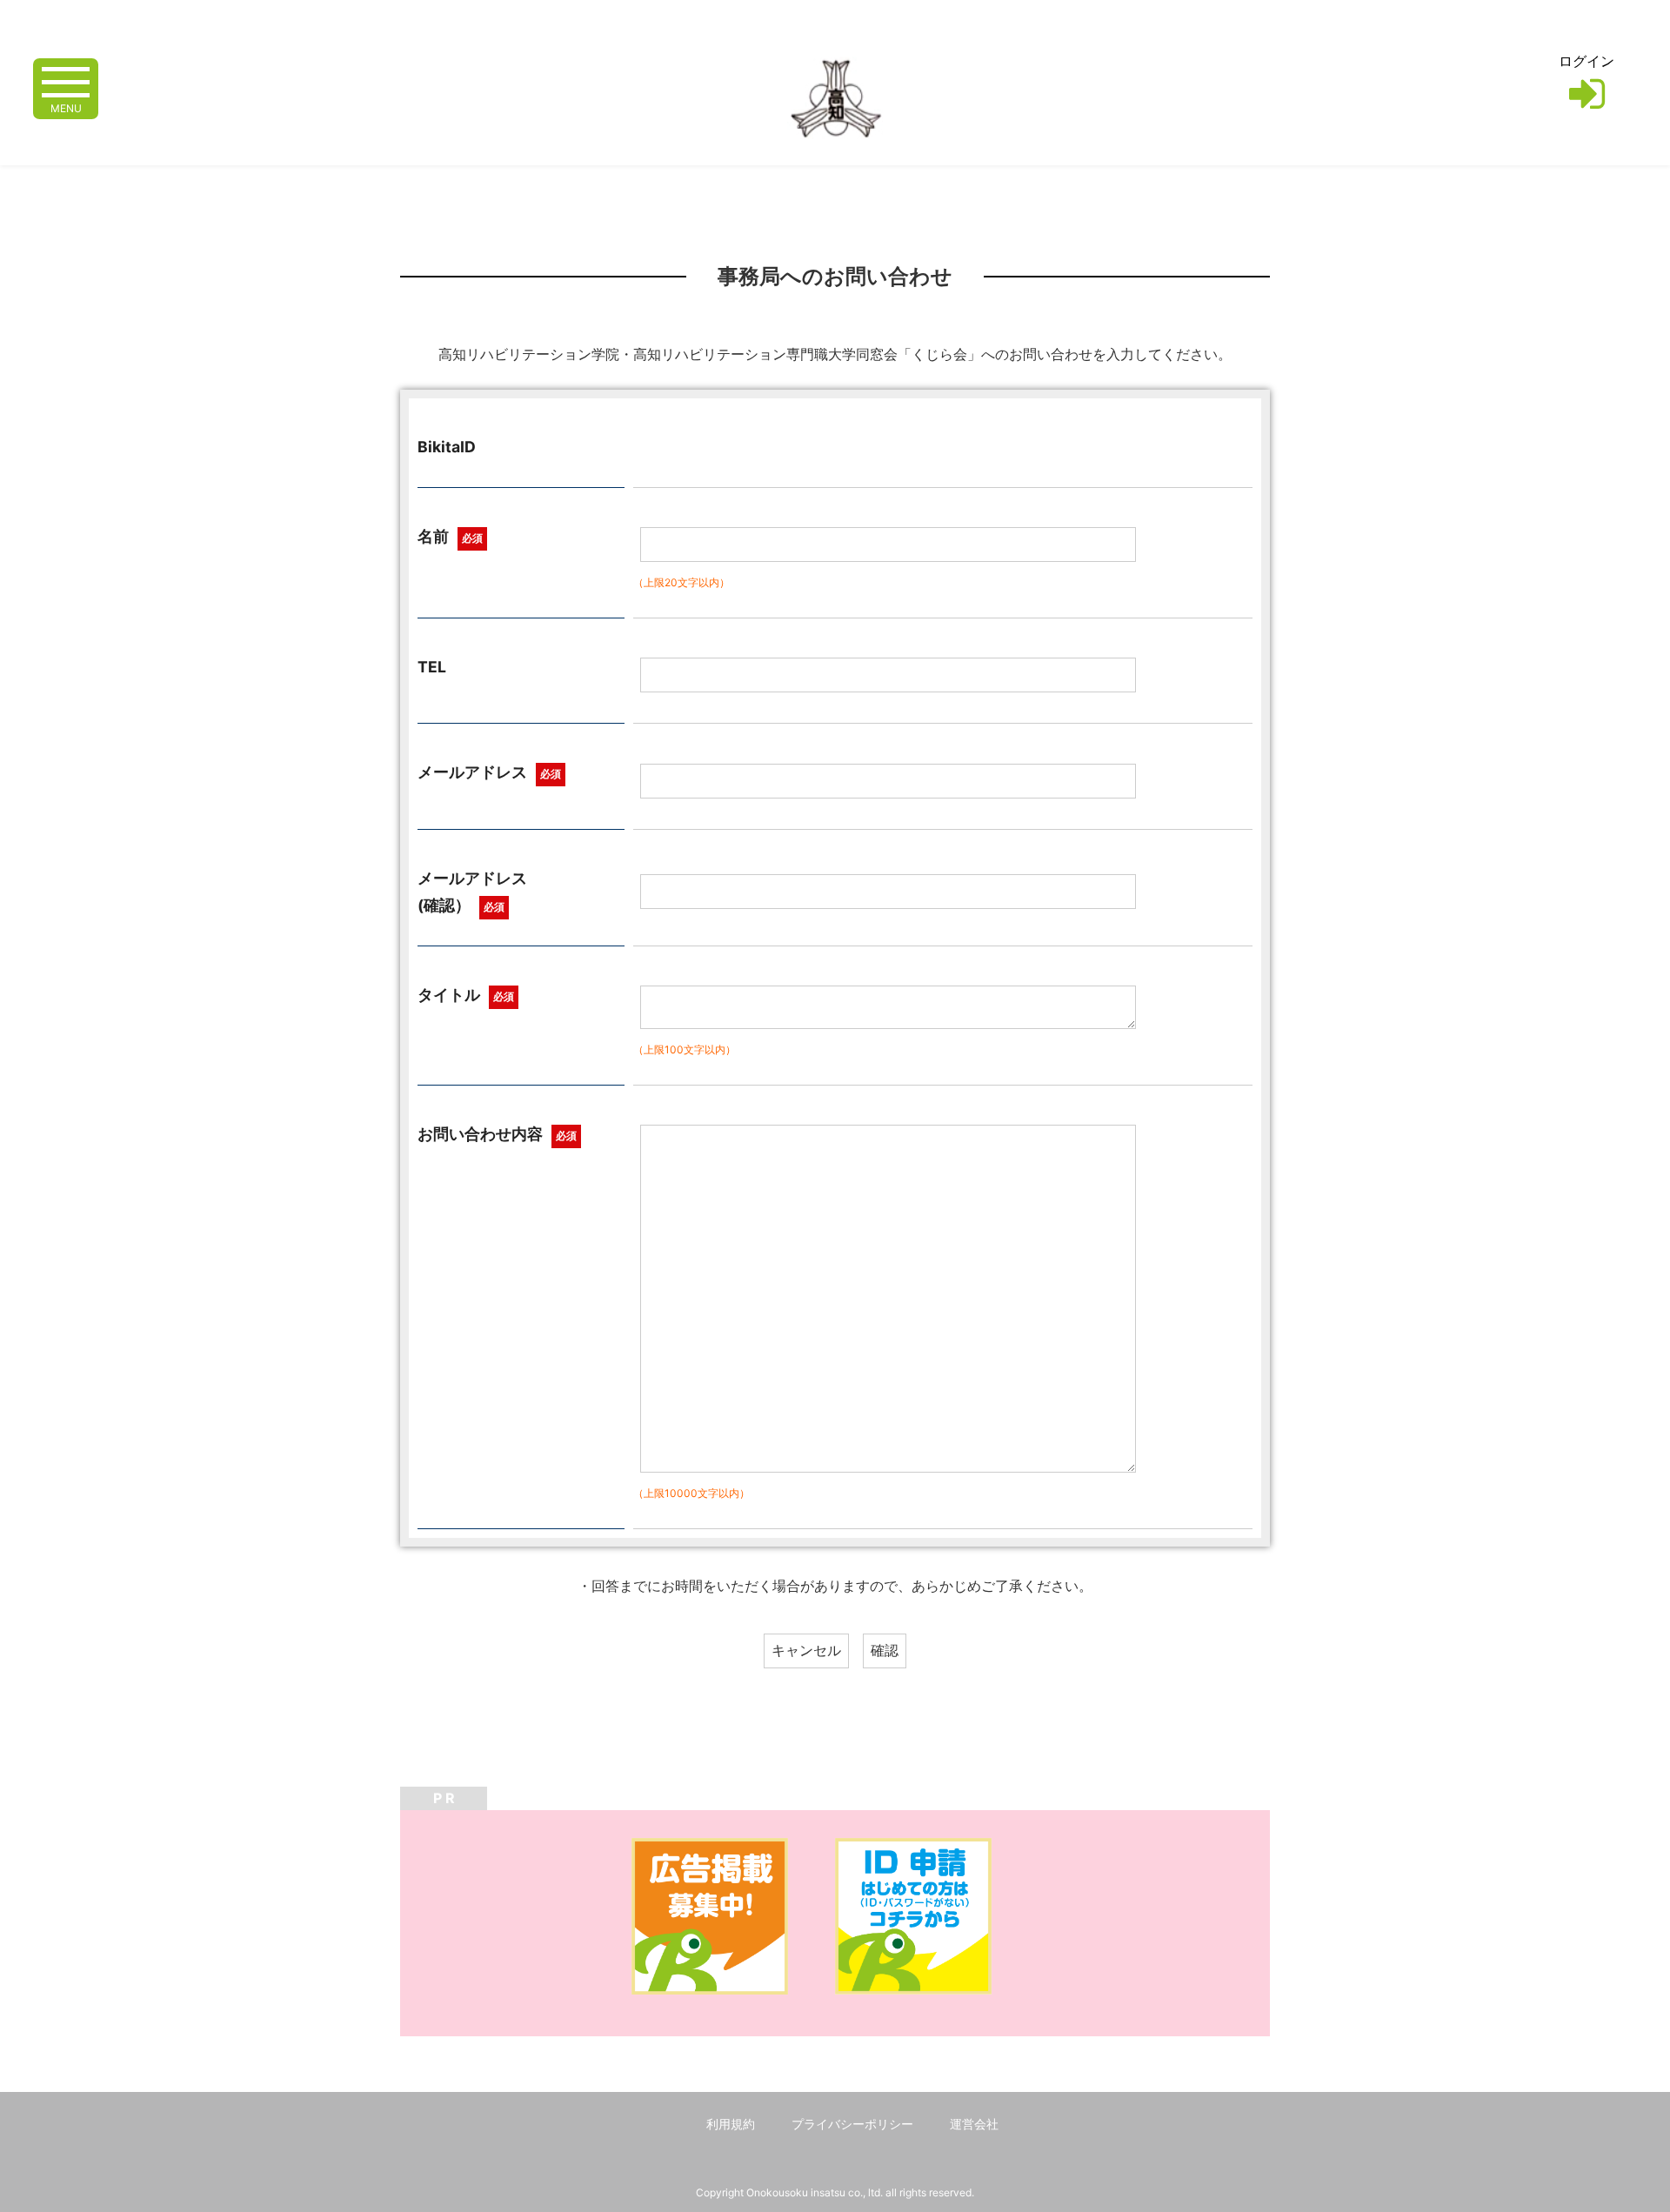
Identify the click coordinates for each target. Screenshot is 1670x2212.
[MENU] (66, 80)
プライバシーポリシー (852, 2124)
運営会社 (974, 2124)
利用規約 (731, 2124)
